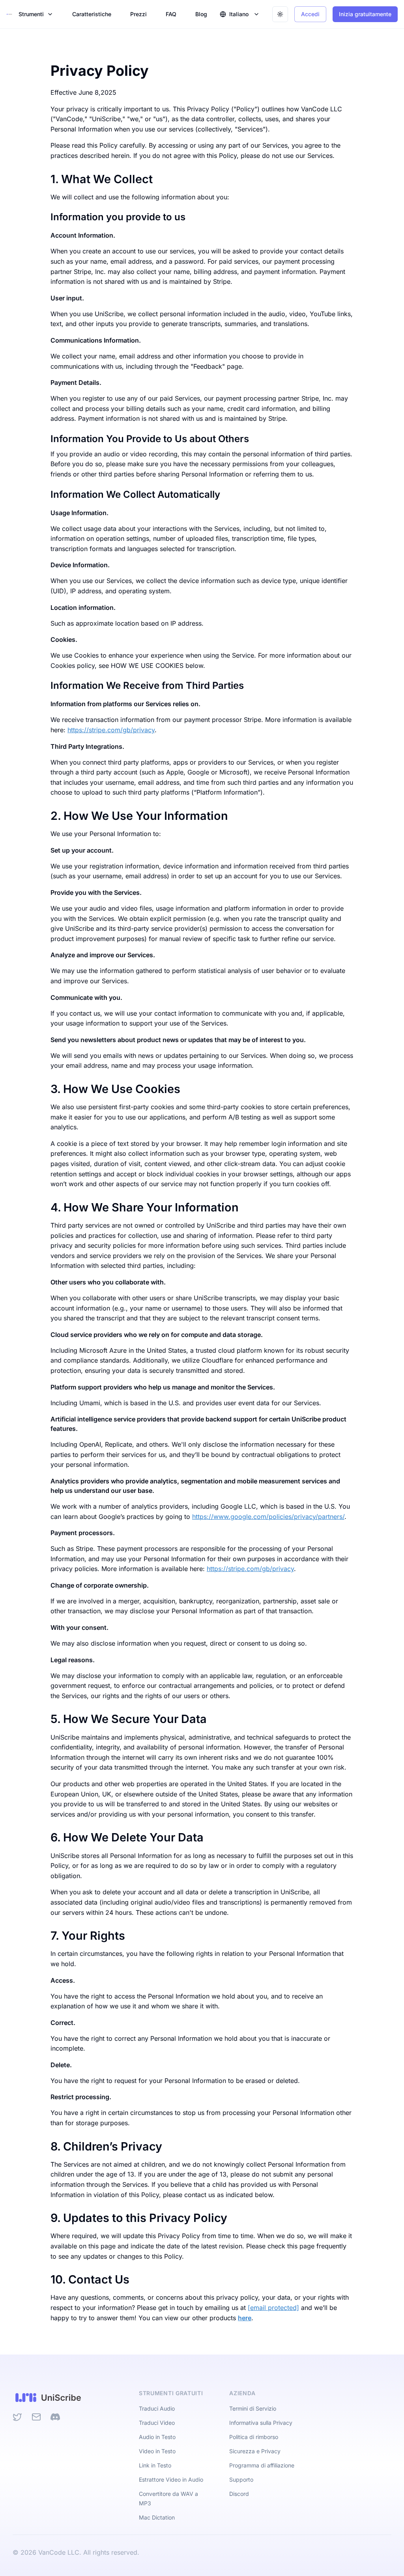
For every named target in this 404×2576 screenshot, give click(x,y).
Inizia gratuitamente (365, 14)
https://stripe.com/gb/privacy (111, 730)
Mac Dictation (157, 2517)
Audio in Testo (157, 2437)
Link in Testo (155, 2465)
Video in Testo (157, 2451)
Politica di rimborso (254, 2437)
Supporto (241, 2479)
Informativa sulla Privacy (261, 2423)
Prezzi (138, 14)
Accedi (310, 14)
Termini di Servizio (253, 2408)
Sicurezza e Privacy (255, 2451)
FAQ (171, 14)
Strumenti (31, 14)
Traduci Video (157, 2423)
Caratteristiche (92, 14)
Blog (201, 14)
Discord (239, 2494)
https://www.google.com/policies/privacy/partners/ (268, 1517)
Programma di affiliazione (262, 2465)
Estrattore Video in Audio (171, 2479)
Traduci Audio (157, 2408)
